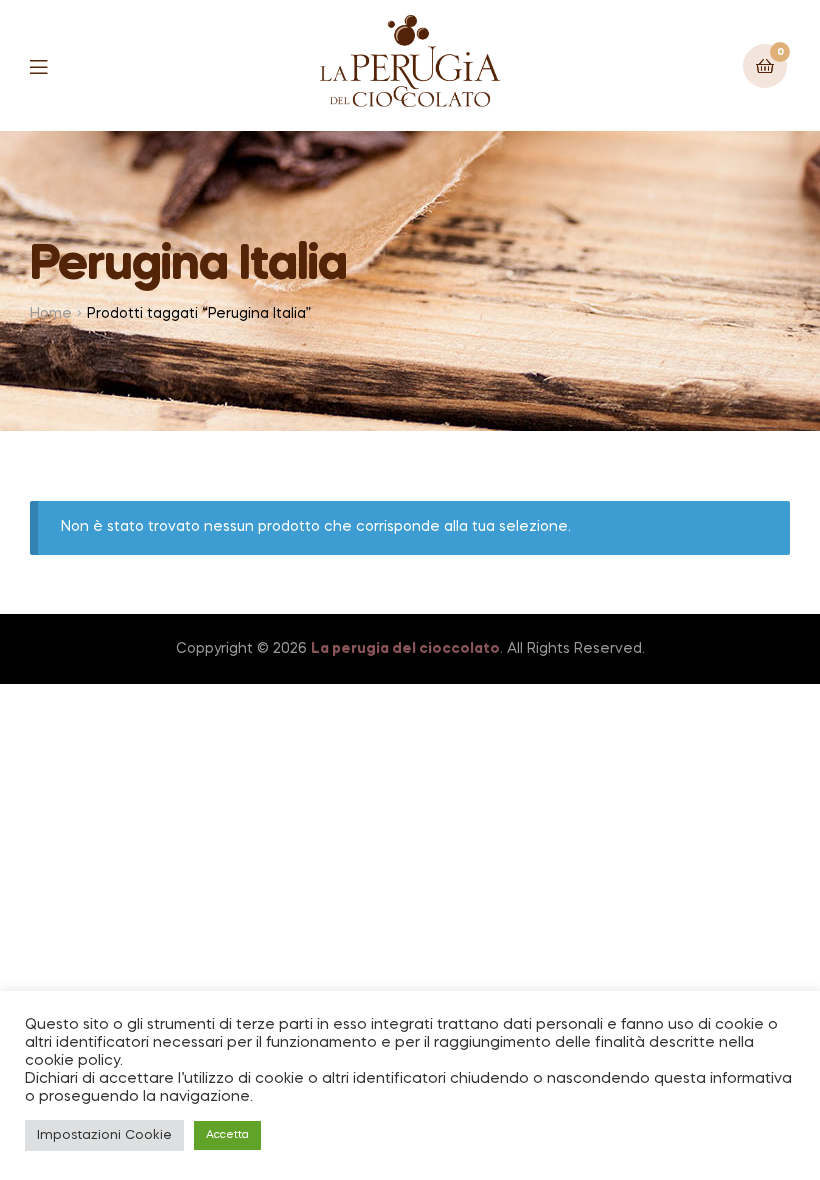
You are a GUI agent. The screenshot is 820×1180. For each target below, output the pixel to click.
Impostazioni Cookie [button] (104, 1135)
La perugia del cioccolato (405, 649)
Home (51, 314)
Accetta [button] (227, 1135)
